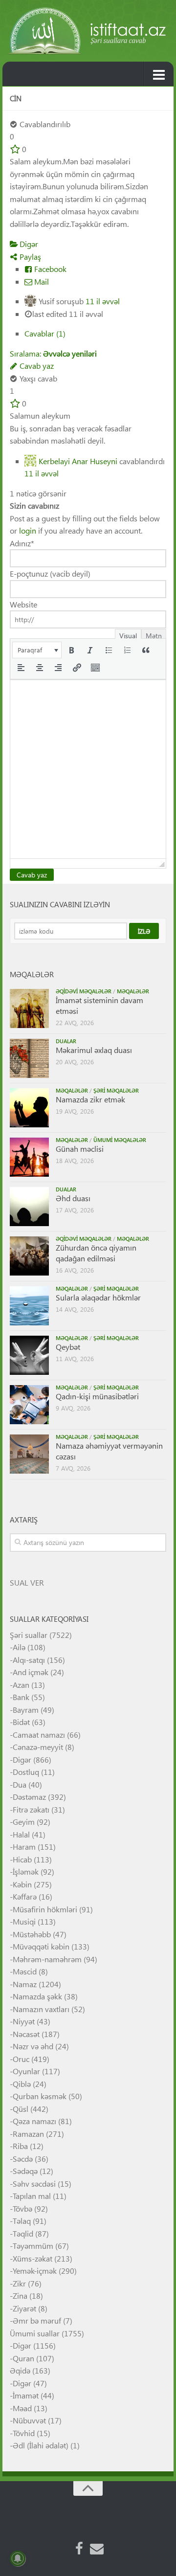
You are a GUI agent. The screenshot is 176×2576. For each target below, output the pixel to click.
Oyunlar (26, 2071)
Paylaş (29, 257)
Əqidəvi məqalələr (84, 991)
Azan (21, 1685)
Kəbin (22, 1884)
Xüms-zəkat (33, 2258)
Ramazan (28, 2134)
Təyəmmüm (33, 2246)
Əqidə (20, 2370)
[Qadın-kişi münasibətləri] (29, 1405)
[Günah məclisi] (29, 1157)
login (28, 530)
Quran (23, 2358)
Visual (128, 635)
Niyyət (24, 2021)
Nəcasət (26, 2034)
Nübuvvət (29, 2420)
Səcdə (23, 2159)
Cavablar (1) (45, 333)
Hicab (22, 1859)
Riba (20, 2146)
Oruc (21, 2059)
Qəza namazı (34, 2121)
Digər (28, 244)
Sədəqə (25, 2171)
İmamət (26, 2395)
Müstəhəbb (32, 1934)
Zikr (19, 2283)
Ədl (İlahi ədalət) (41, 2445)
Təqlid (23, 2233)
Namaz (25, 1984)
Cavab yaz (36, 366)
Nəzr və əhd (33, 2046)
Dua (20, 1784)
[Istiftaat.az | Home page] (88, 31)
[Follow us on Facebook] (79, 2549)
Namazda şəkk (37, 1996)
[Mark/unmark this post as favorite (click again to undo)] (15, 149)
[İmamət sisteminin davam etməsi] (29, 1008)
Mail (41, 281)
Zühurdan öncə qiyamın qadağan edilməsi (96, 1253)
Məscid (25, 1971)
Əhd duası (73, 1198)
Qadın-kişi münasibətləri (97, 1396)
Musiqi (24, 1921)
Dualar (66, 1041)
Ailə (19, 1647)
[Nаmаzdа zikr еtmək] (29, 1108)
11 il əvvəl (103, 301)
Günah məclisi (80, 1149)
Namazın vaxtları (41, 2009)
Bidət (21, 1722)
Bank (21, 1697)
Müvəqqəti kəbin (41, 1946)
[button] (37, 650)
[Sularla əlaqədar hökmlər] (29, 1306)
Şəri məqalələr (116, 1090)
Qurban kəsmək (40, 2096)
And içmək (31, 1672)
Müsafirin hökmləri (45, 1909)
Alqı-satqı (29, 1660)
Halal (21, 1834)
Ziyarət (24, 2308)
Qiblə (22, 2084)
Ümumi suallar (35, 2333)
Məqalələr (133, 991)
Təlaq (22, 2221)
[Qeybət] (29, 1355)
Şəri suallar (29, 1635)
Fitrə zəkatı (31, 1809)
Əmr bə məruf (37, 2320)
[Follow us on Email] (97, 2549)
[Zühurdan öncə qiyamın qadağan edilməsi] (29, 1256)
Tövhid (24, 2433)
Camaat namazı (39, 1735)
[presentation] (37, 650)
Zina (20, 2296)
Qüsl (21, 2109)
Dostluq (26, 1772)
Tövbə (22, 2208)
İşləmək (26, 1871)
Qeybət (68, 1347)
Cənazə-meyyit (38, 1747)
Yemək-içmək (35, 2271)
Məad (22, 2408)
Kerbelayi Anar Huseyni (78, 461)
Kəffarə (25, 1896)
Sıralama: (53, 353)
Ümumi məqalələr (120, 1140)
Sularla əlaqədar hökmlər (98, 1297)
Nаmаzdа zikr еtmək (90, 1099)
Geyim (24, 1822)
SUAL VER (27, 1582)
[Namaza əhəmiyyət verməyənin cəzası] (29, 1454)
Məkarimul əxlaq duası (94, 1050)
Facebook (49, 269)
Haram (24, 1847)
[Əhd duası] (29, 1207)
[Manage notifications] (18, 2558)
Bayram (26, 1710)
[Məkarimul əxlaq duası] (29, 1058)
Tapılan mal (32, 2196)
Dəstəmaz (29, 1797)
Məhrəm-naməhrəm (47, 1959)
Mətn (154, 635)
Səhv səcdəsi (34, 2184)
